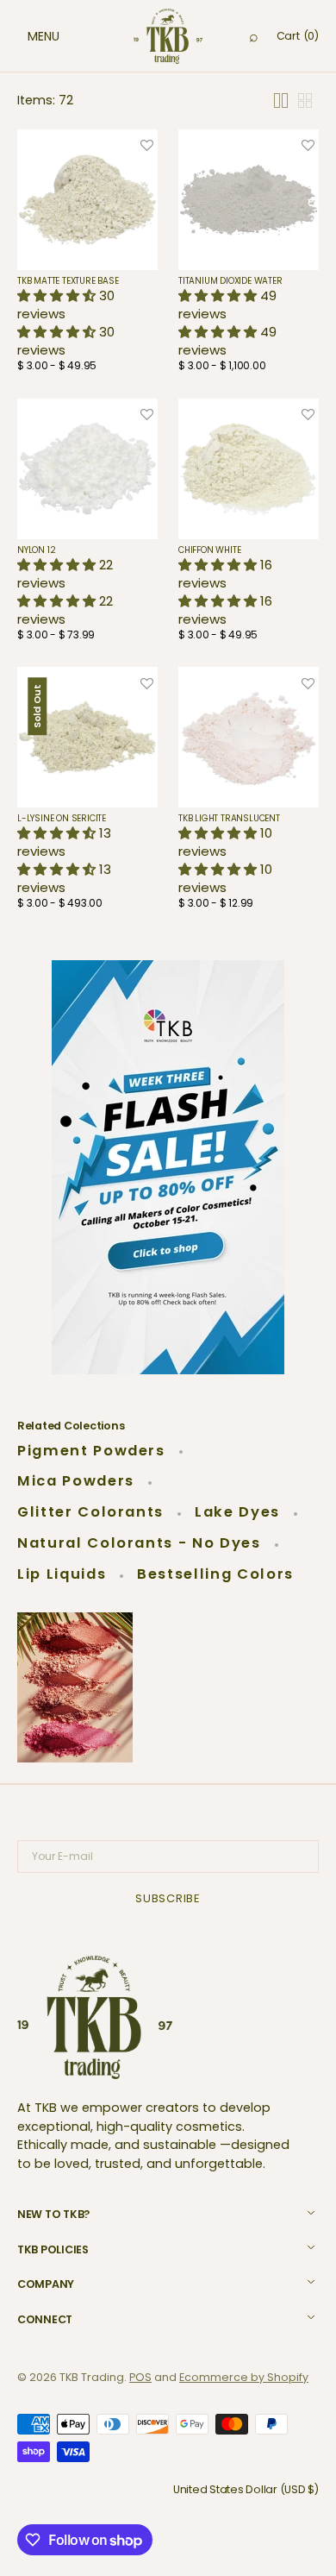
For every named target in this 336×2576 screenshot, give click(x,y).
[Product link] (87, 255)
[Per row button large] (281, 101)
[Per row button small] (305, 101)
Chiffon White (209, 550)
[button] (26, 36)
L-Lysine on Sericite (62, 818)
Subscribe (168, 1898)
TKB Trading (92, 2377)
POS (140, 2377)
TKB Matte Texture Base (68, 281)
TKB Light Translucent (229, 818)
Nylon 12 (36, 550)
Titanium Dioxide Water (230, 281)
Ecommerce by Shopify (244, 2377)
